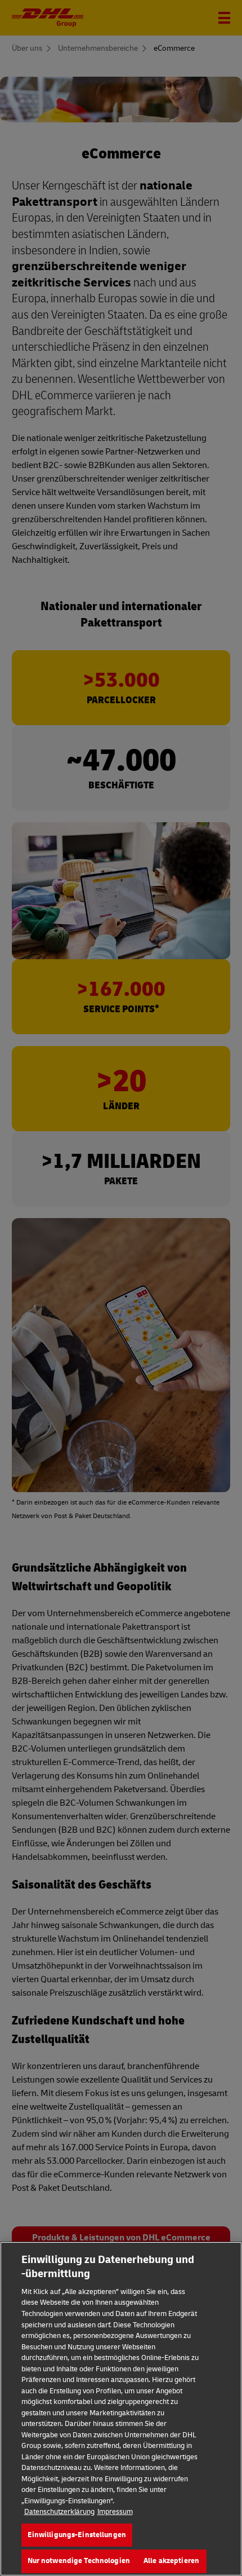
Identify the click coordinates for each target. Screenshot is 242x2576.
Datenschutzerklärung (59, 2512)
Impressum (115, 2512)
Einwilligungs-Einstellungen (77, 2535)
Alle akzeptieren (171, 2561)
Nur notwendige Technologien (79, 2561)
